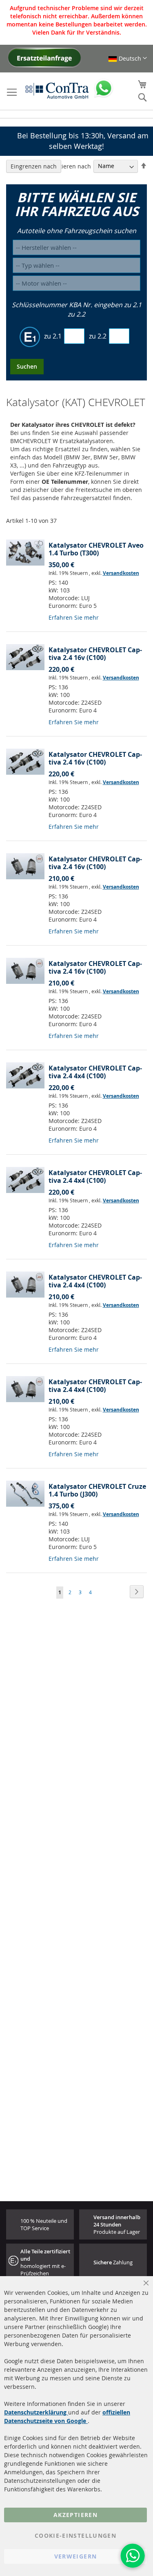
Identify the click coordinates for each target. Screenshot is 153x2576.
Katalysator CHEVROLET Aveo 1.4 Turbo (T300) (96, 549)
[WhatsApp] (133, 2556)
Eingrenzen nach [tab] (34, 166)
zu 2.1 (53, 336)
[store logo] (57, 90)
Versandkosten (121, 573)
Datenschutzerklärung (36, 2412)
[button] (127, 58)
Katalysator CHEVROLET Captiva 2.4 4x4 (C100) (95, 1072)
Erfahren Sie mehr (74, 617)
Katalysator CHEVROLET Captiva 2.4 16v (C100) (95, 654)
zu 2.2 (98, 336)
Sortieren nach (71, 166)
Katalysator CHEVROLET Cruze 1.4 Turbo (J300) (97, 1490)
